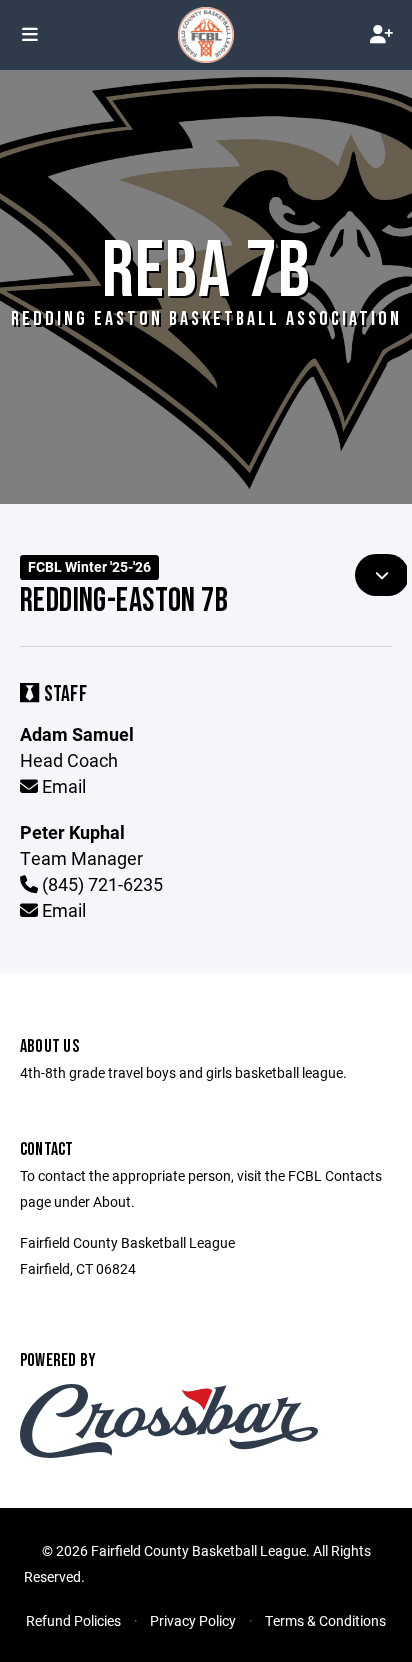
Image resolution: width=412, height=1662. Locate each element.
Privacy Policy (193, 1620)
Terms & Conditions (325, 1620)
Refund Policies (73, 1620)
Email (62, 786)
